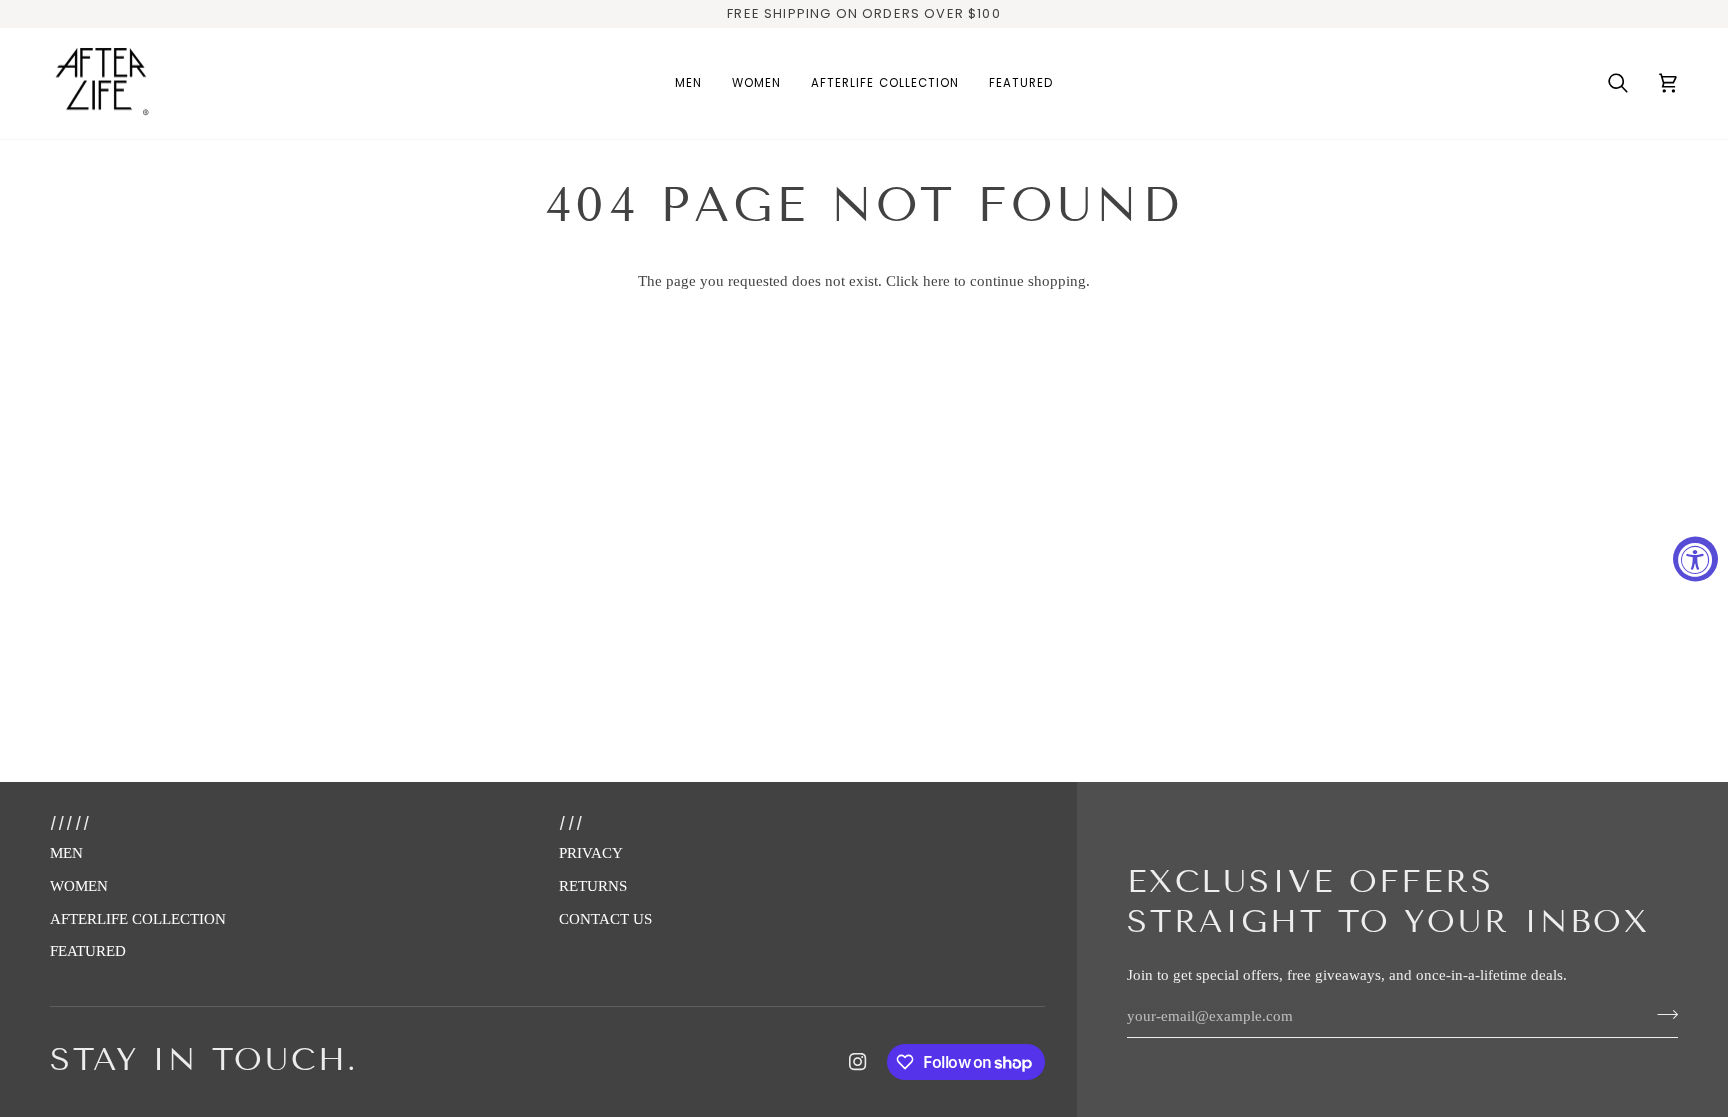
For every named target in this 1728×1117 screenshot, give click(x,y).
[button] (688, 84)
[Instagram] (858, 1062)
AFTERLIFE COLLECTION (138, 919)
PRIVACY (591, 853)
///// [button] (70, 823)
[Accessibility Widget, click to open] (1695, 558)
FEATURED (88, 951)
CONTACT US (605, 919)
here (936, 281)
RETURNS (593, 886)
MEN (66, 853)
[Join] (1661, 1014)
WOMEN (79, 886)
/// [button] (571, 823)
